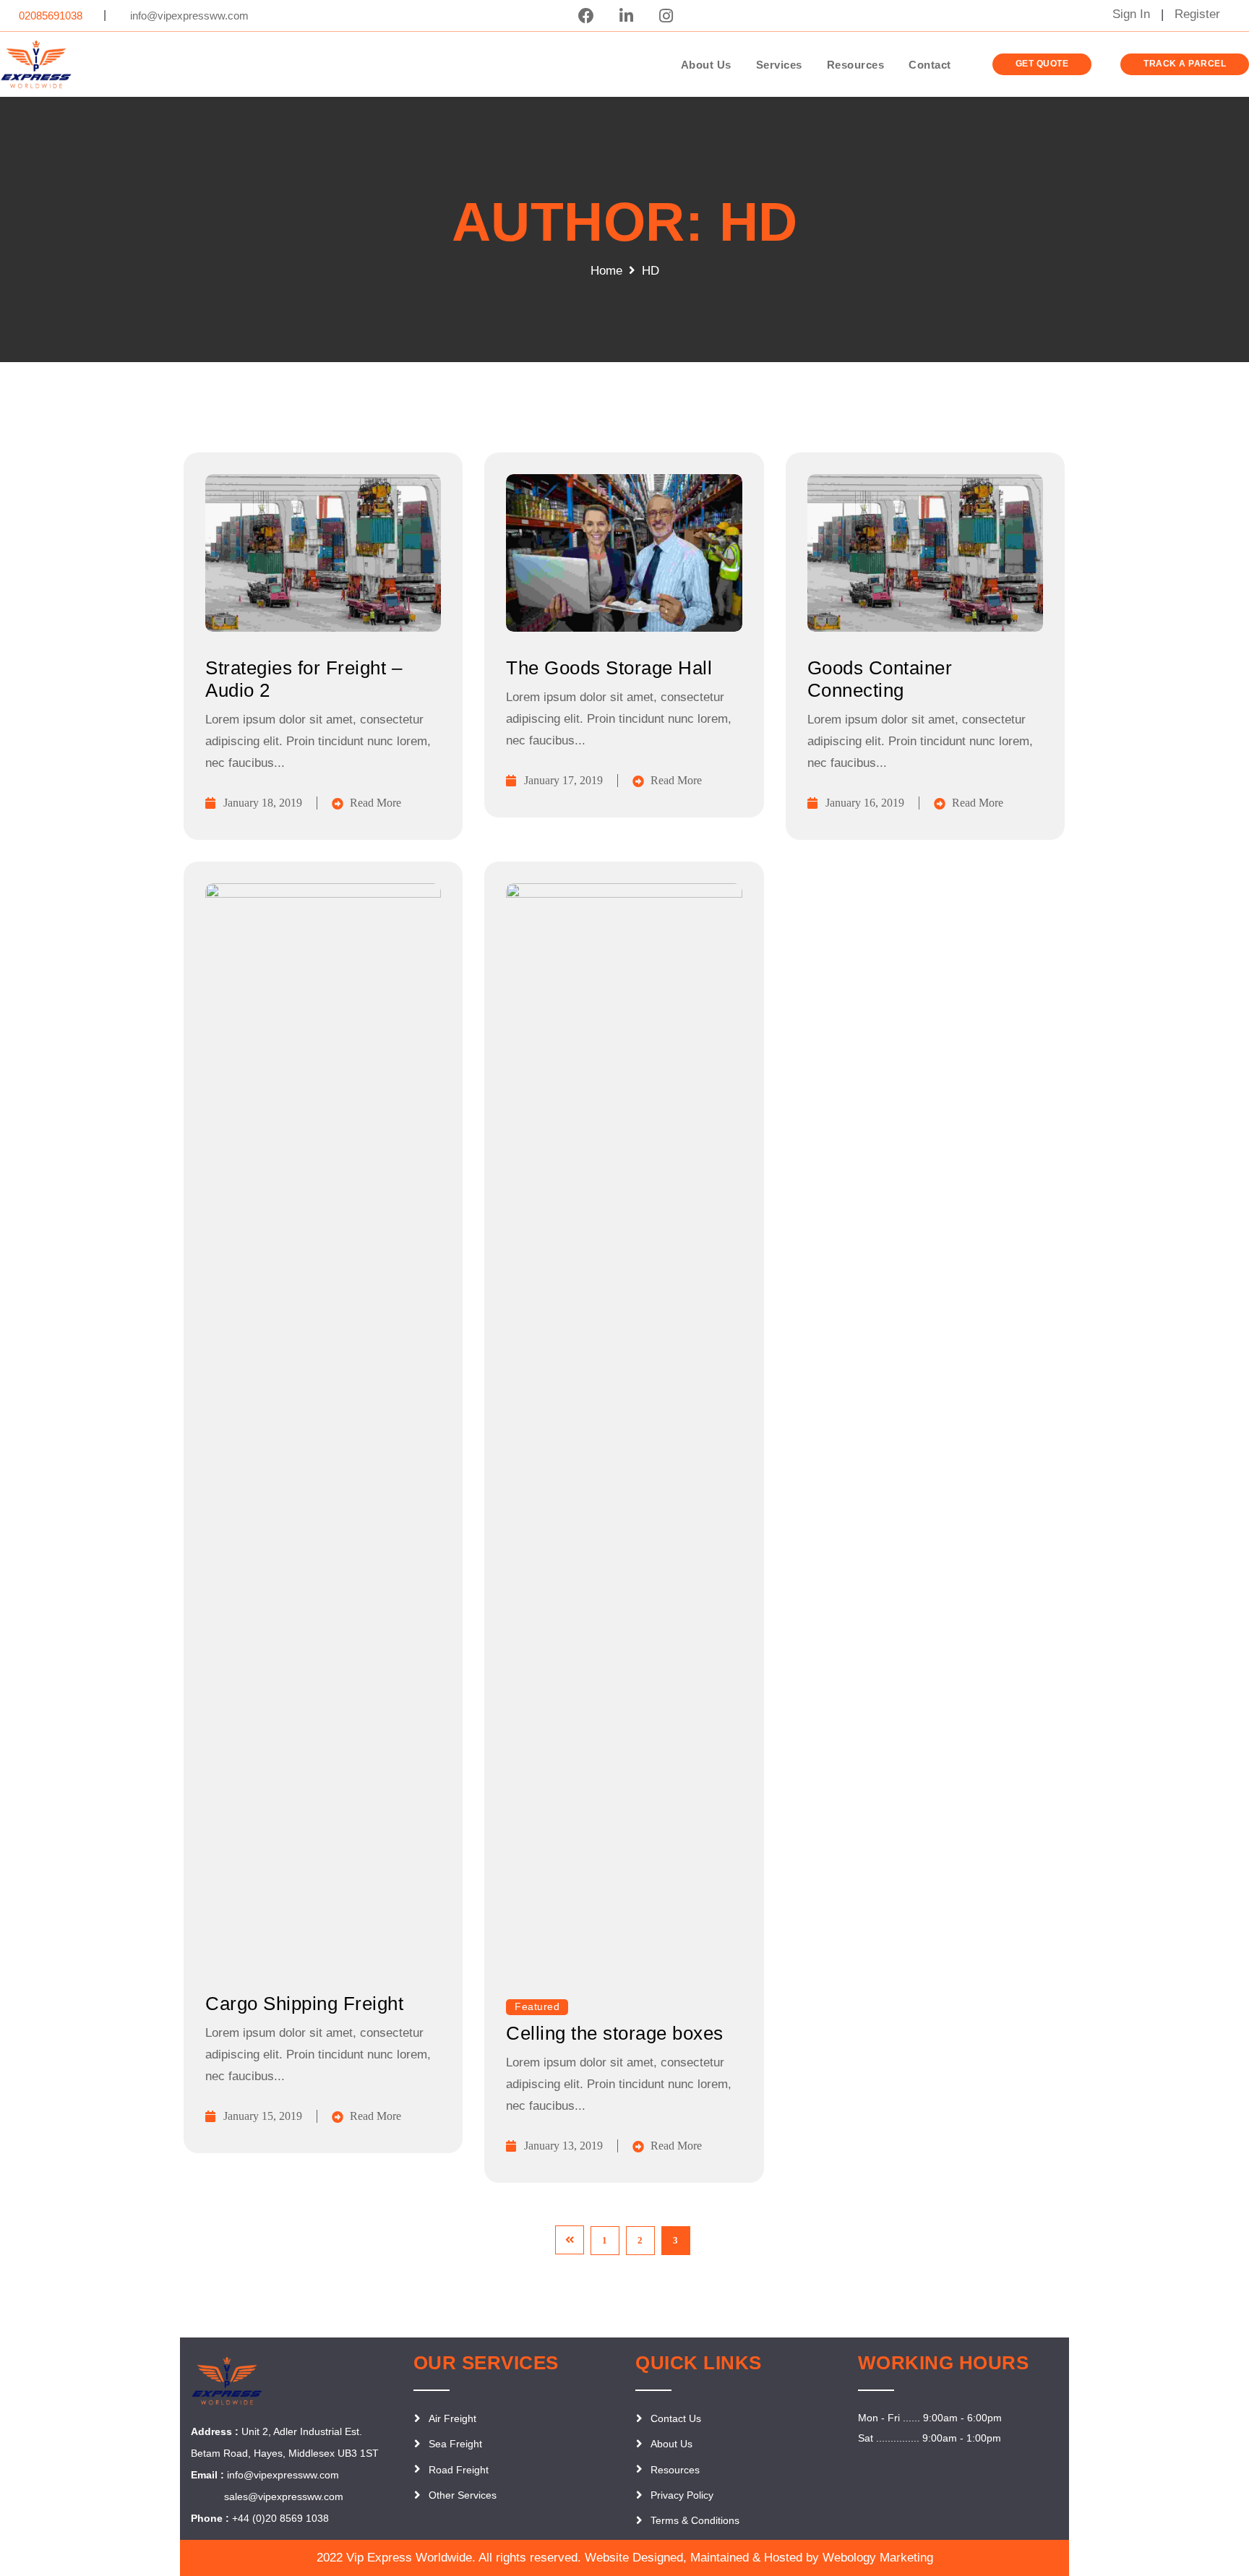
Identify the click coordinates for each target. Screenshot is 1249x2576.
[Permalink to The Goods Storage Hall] (624, 628)
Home (606, 271)
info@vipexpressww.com (283, 2475)
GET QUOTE (1042, 64)
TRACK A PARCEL (1185, 64)
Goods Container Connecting (880, 679)
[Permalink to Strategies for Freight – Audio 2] (323, 628)
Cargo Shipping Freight (304, 2004)
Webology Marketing (878, 2558)
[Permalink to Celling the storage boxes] (624, 894)
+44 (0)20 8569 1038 (280, 2518)
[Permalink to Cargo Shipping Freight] (323, 894)
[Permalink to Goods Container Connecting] (925, 628)
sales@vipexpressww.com (282, 2496)
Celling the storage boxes (615, 2033)
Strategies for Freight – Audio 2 (304, 679)
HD (651, 271)
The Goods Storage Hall (609, 668)
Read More (375, 803)
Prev (570, 2240)
